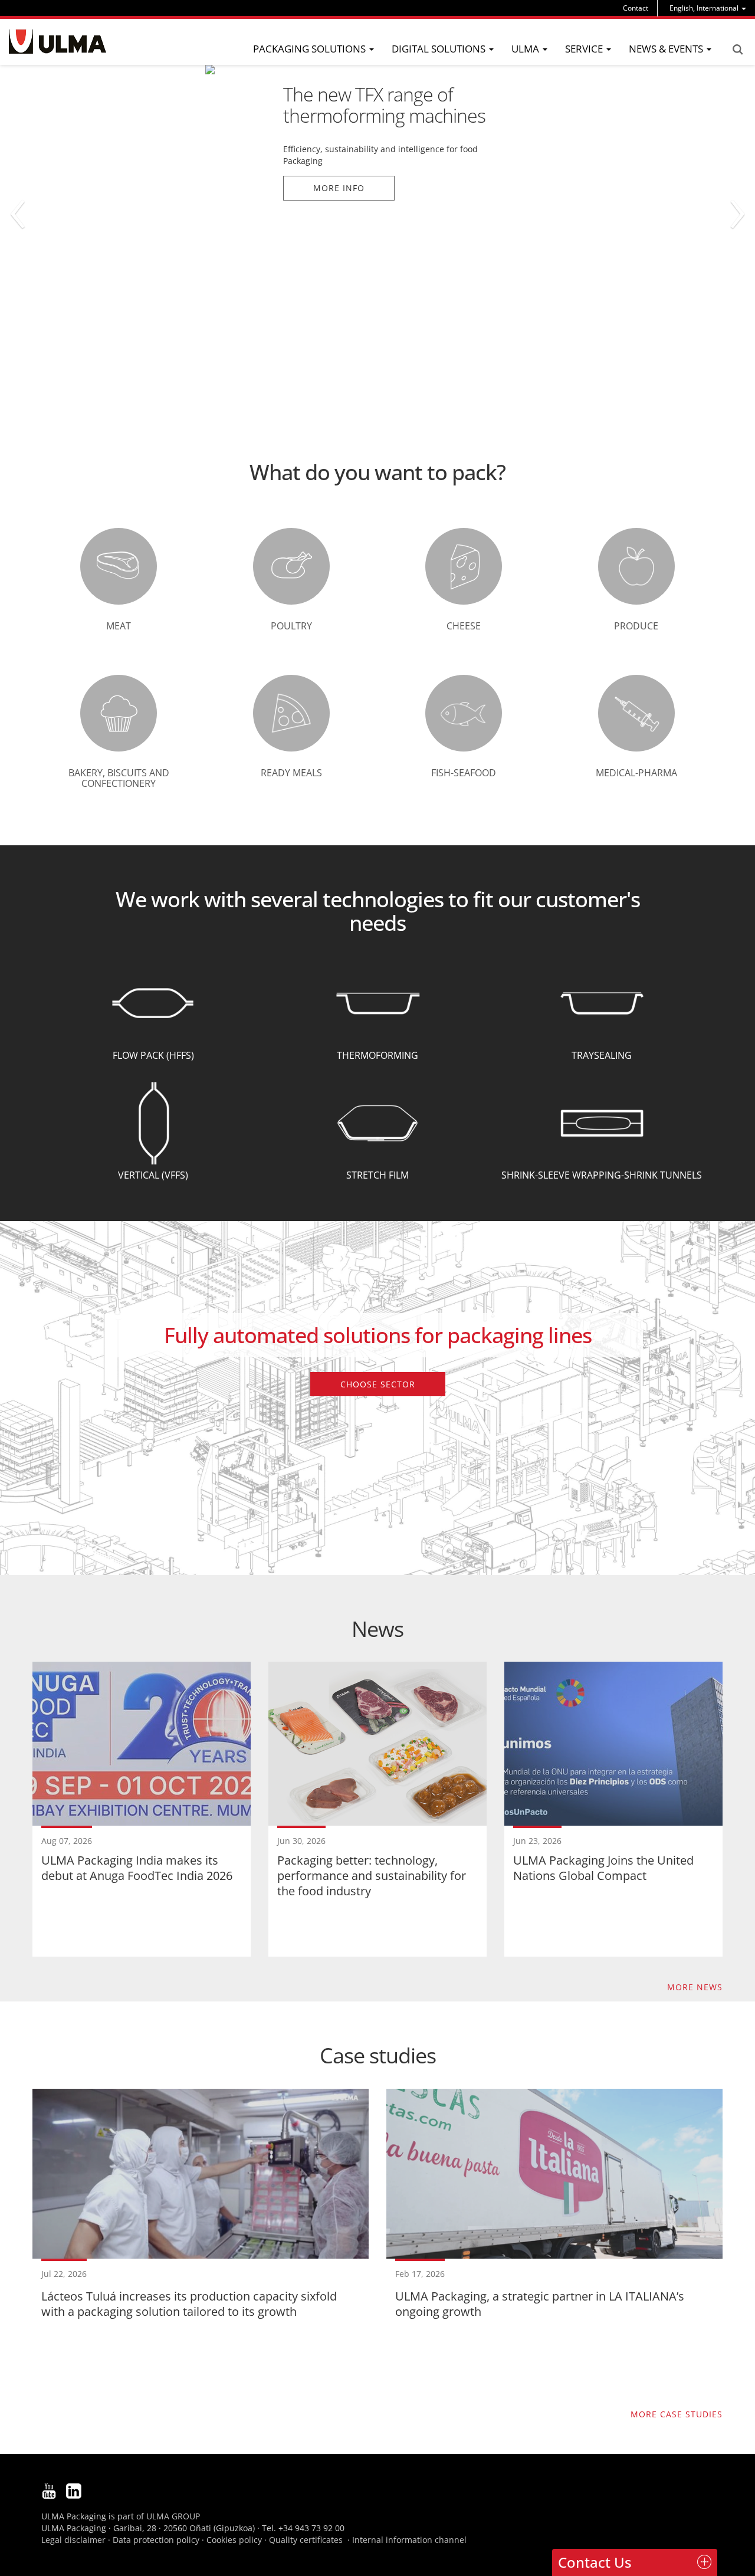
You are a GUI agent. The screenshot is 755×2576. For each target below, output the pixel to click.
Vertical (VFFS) (153, 1175)
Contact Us (595, 2562)
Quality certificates (306, 2540)
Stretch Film (377, 1175)
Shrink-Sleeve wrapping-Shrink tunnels (602, 1175)
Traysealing (602, 1055)
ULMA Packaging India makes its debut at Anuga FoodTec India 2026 (137, 1868)
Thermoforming (377, 1055)
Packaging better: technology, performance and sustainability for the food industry (372, 1876)
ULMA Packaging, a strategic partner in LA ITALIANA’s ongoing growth (540, 2304)
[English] (58, 42)
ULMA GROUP (173, 2516)
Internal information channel (409, 2540)
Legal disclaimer (73, 2540)
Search (737, 50)
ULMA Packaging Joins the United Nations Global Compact (603, 1868)
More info (134, 188)
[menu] (708, 8)
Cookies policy (234, 2540)
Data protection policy (156, 2540)
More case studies (677, 2414)
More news (695, 1987)
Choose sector (378, 1384)
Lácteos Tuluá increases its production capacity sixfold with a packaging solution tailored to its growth (189, 2304)
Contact (636, 8)
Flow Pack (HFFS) (153, 1055)
